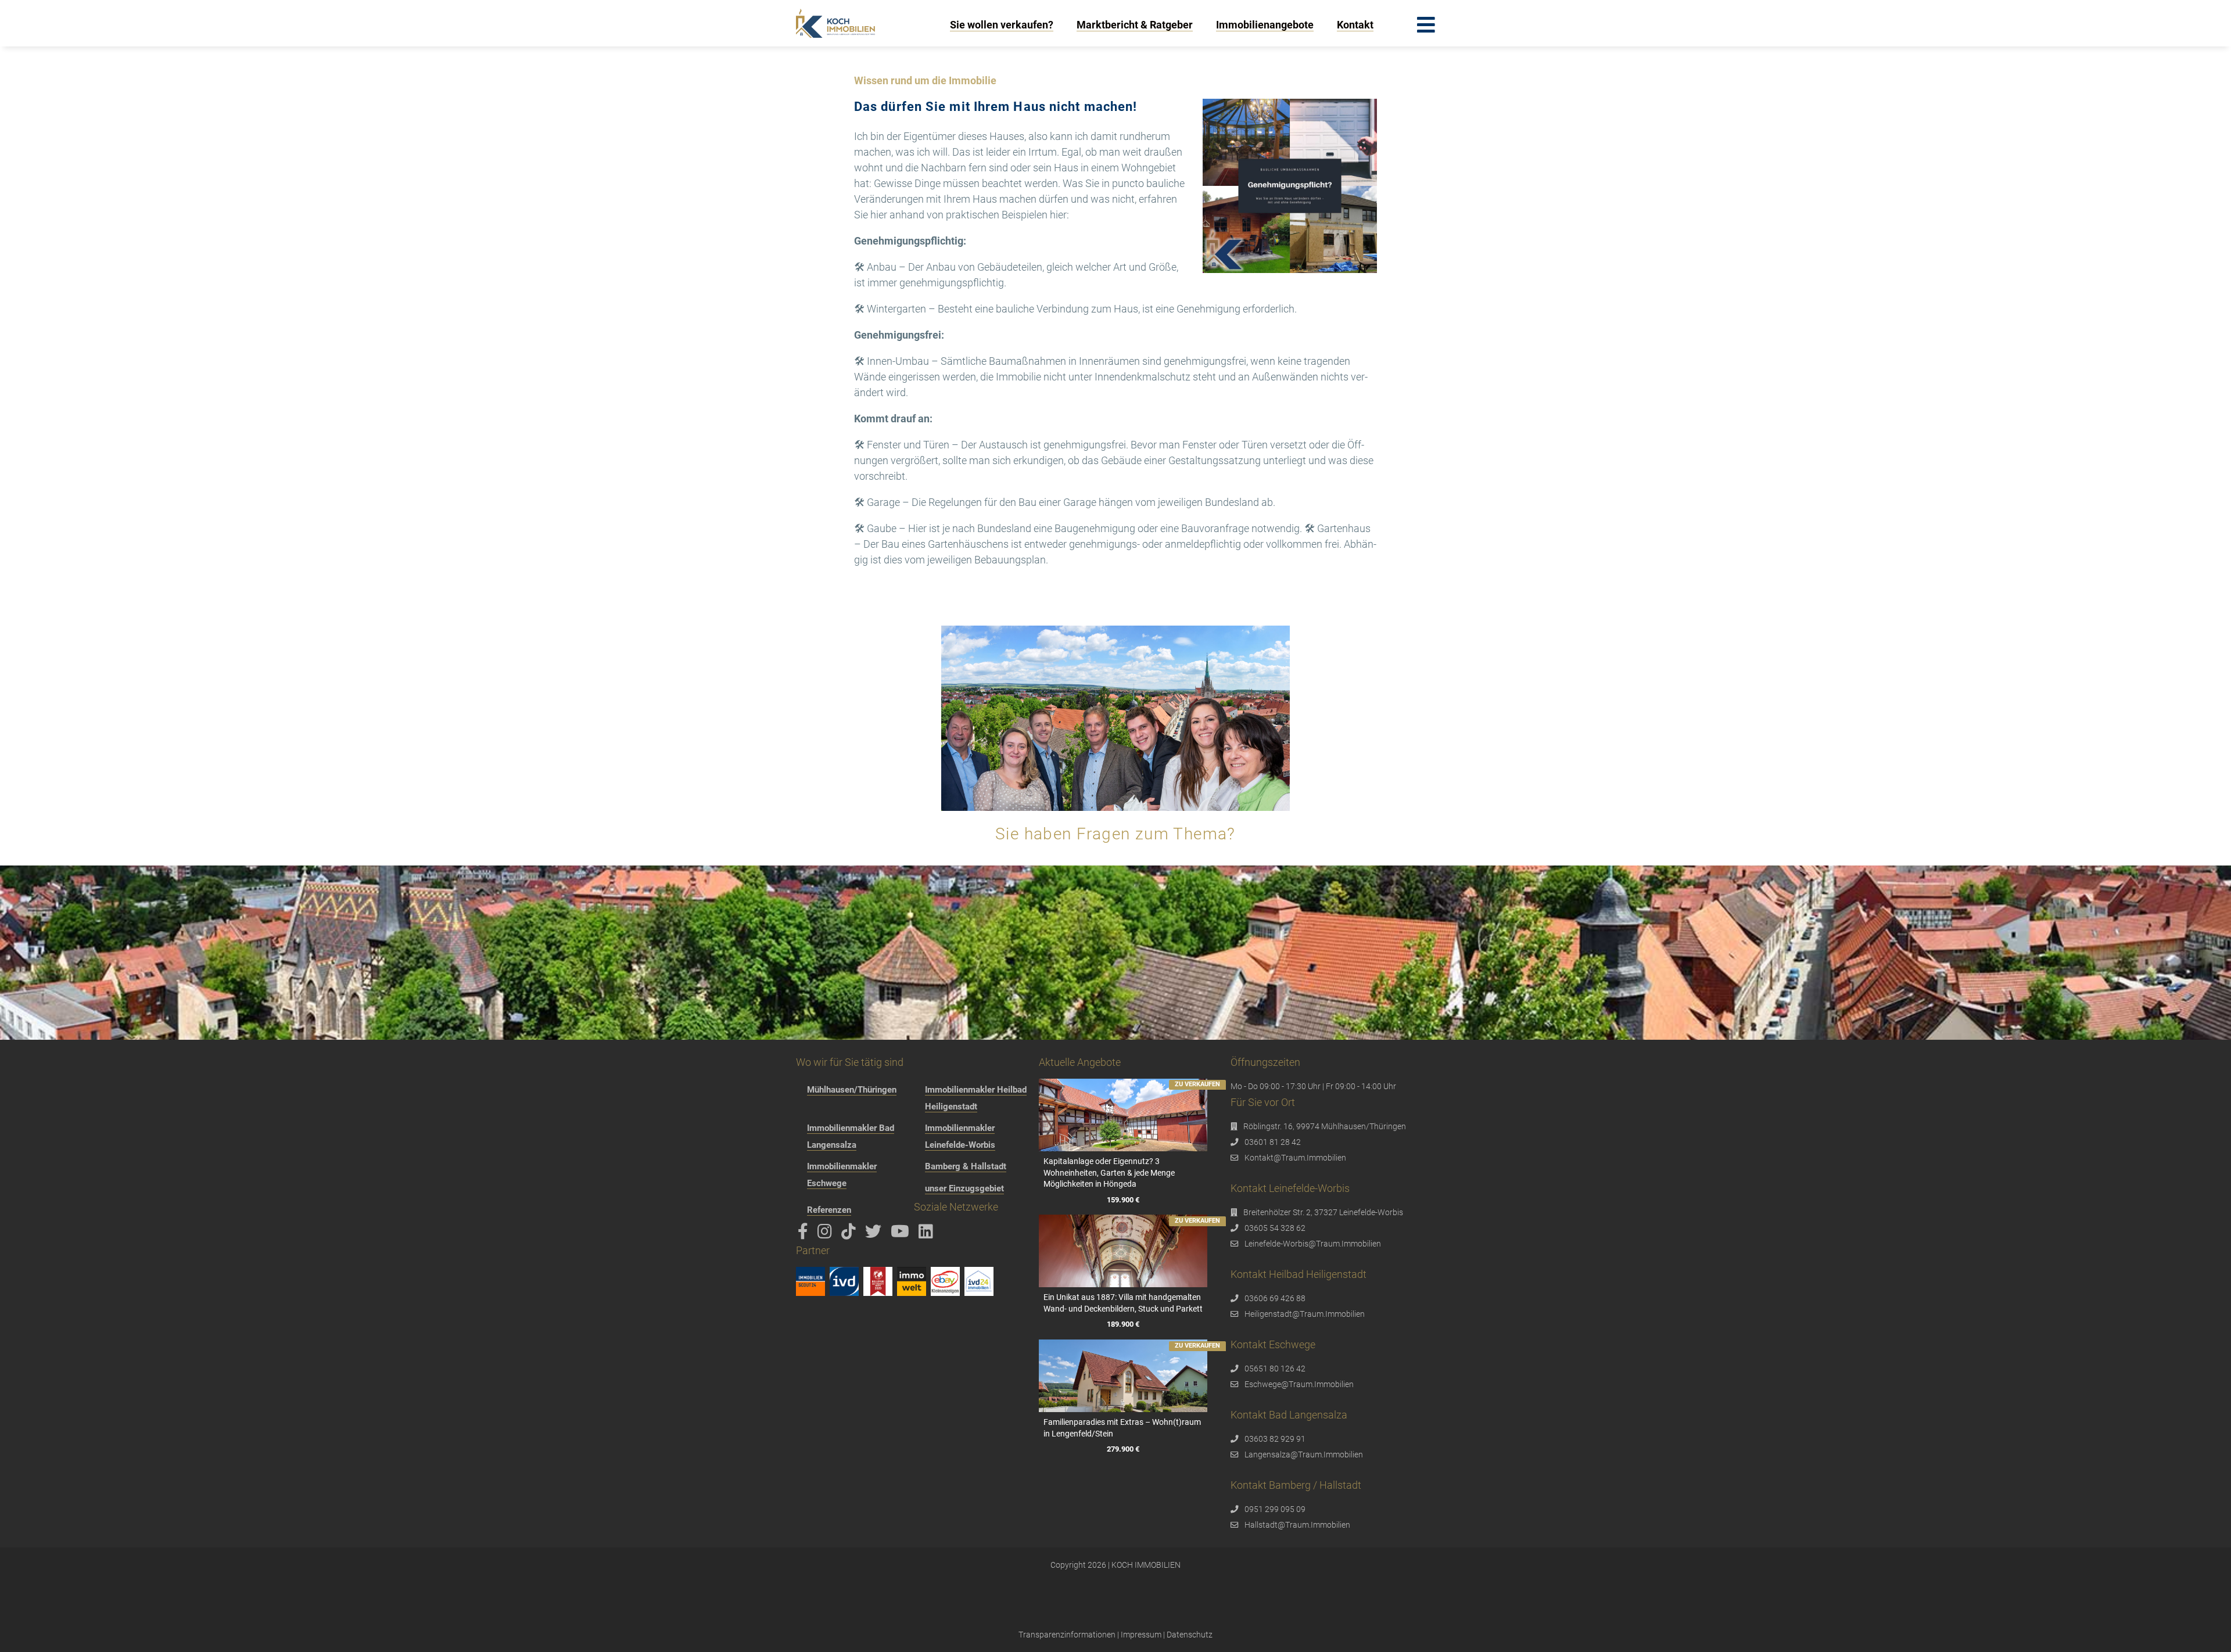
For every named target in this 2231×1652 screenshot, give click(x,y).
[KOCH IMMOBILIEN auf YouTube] (902, 1234)
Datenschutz (1190, 1635)
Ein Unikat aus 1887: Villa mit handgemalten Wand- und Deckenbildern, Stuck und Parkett (1123, 1303)
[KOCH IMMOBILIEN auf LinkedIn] (928, 1234)
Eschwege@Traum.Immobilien (1299, 1384)
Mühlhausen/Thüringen (852, 1090)
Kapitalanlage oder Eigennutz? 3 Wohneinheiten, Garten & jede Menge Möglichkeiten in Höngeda (1109, 1172)
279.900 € (1123, 1450)
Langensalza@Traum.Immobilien (1304, 1455)
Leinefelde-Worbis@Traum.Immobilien (1313, 1244)
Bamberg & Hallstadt (966, 1166)
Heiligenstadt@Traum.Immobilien (1305, 1314)
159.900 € (1123, 1200)
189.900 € (1123, 1325)
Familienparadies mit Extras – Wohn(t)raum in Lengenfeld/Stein (1122, 1428)
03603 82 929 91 (1275, 1439)
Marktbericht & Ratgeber (1135, 25)
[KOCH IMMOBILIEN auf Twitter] (875, 1234)
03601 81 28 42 (1273, 1142)
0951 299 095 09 (1275, 1509)
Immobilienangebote (1265, 25)
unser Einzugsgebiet (964, 1188)
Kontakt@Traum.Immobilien (1295, 1158)
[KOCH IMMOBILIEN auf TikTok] (851, 1234)
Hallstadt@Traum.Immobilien (1297, 1525)
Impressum (1141, 1635)
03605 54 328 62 (1275, 1228)
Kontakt (1355, 25)
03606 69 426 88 (1275, 1298)
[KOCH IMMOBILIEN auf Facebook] (805, 1234)
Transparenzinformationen (1067, 1635)
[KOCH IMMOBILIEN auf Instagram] (827, 1234)
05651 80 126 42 (1275, 1369)
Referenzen (829, 1210)
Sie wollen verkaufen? (1002, 25)
